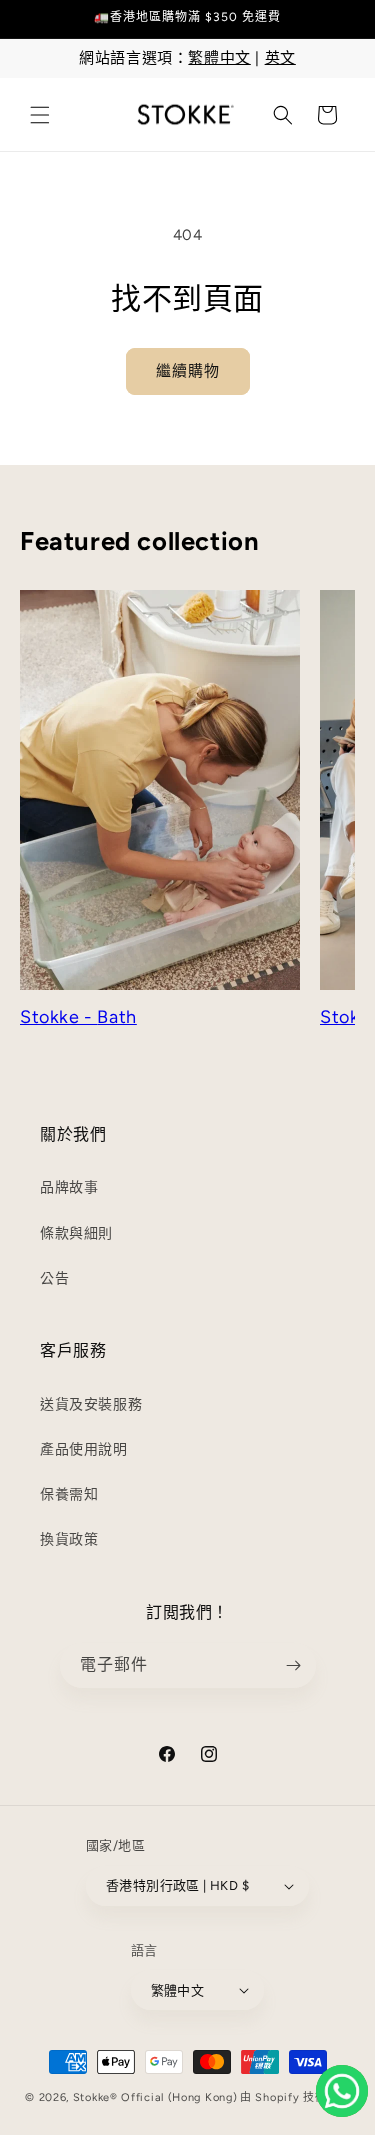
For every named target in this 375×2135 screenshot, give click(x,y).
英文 (280, 58)
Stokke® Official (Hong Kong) (155, 2097)
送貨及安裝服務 (91, 1404)
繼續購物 (188, 371)
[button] (40, 115)
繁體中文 (219, 58)
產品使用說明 (84, 1449)
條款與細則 (76, 1233)
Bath (116, 1017)
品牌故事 (69, 1187)
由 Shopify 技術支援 (295, 2097)
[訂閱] (294, 1665)
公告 (54, 1278)
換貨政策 (69, 1539)
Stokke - (58, 1017)
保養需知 (69, 1494)
